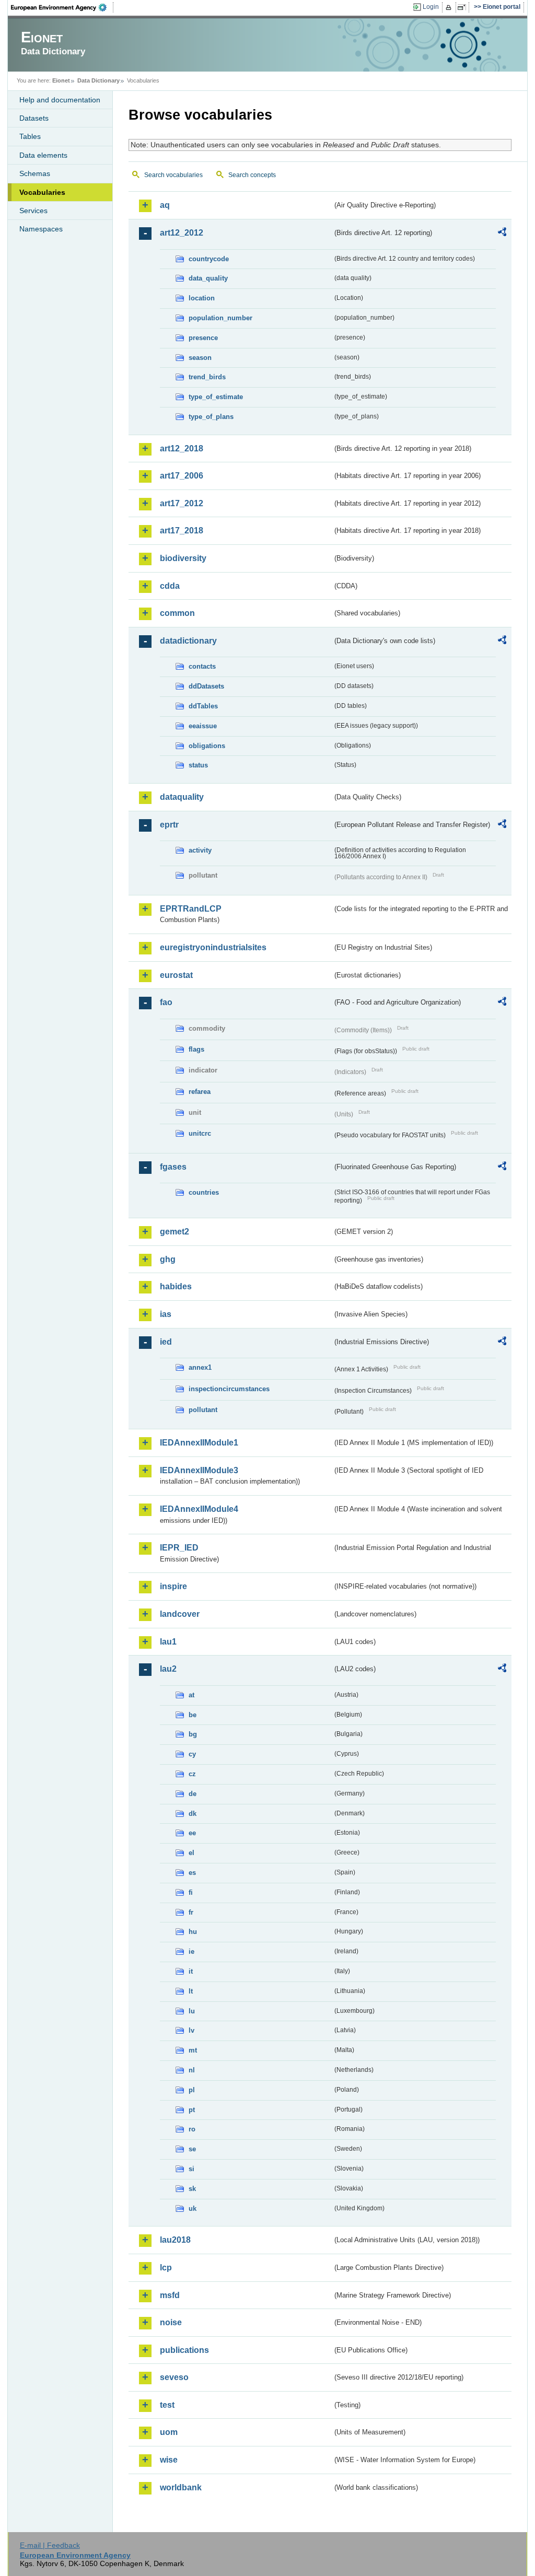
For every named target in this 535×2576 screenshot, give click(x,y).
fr (191, 1912)
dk (193, 1814)
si (191, 2169)
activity (200, 850)
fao (166, 1002)
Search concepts (252, 175)
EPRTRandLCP (191, 909)
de (193, 1794)
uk (193, 2208)
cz (192, 1774)
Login (431, 7)
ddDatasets (206, 686)
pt (192, 2110)
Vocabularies (42, 192)
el (191, 1853)
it (191, 1971)
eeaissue (203, 726)
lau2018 (175, 2240)
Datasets (34, 118)
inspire (173, 1586)
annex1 (200, 1367)
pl (192, 2090)
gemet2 (175, 1232)
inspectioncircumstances (229, 1389)
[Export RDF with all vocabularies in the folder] (502, 234)
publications (184, 2350)
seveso (174, 2377)
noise (171, 2322)
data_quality (208, 278)
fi (191, 1892)
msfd (170, 2295)
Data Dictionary (98, 80)
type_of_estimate (216, 397)
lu (192, 2011)
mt (193, 2050)
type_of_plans (211, 417)
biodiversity (183, 558)
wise (169, 2460)
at (191, 1695)
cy (192, 1754)
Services (33, 211)
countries (204, 1192)
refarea (200, 1092)
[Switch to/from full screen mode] (464, 7)
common (177, 613)
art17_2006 (182, 476)
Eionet (61, 80)
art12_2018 (182, 448)
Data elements (43, 155)
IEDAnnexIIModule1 (199, 1443)
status (198, 765)
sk (192, 2189)
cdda (170, 586)
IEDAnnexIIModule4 (199, 1509)
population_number (220, 318)
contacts (202, 666)
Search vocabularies (173, 175)
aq (165, 205)
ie (191, 1951)
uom (169, 2432)
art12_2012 (182, 233)
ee (192, 1833)
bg (193, 1734)
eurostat (176, 975)
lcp (166, 2268)
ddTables (203, 706)
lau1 (168, 1642)
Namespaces (41, 229)
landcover (180, 1614)
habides (176, 1286)
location (202, 298)
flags (196, 1049)
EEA (62, 7)
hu (193, 1932)
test (167, 2405)
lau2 (168, 1669)
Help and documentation (60, 100)
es (192, 1873)
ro (192, 2129)
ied (166, 1342)
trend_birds (207, 377)
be (193, 1715)
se (192, 2149)
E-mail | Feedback (50, 2545)
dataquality (182, 797)
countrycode (209, 259)
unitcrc (200, 1133)
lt (191, 1991)
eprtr (169, 825)
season (200, 358)
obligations (207, 746)
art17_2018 (182, 531)
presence (203, 338)
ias (166, 1314)
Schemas (35, 173)
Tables (30, 136)
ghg (168, 1259)
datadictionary (188, 641)
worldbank (181, 2487)
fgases (173, 1167)
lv (191, 2030)
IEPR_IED (179, 1548)
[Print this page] (450, 7)
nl (192, 2070)
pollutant (203, 1410)
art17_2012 (182, 503)
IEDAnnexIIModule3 (199, 1470)
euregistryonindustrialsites (213, 947)
